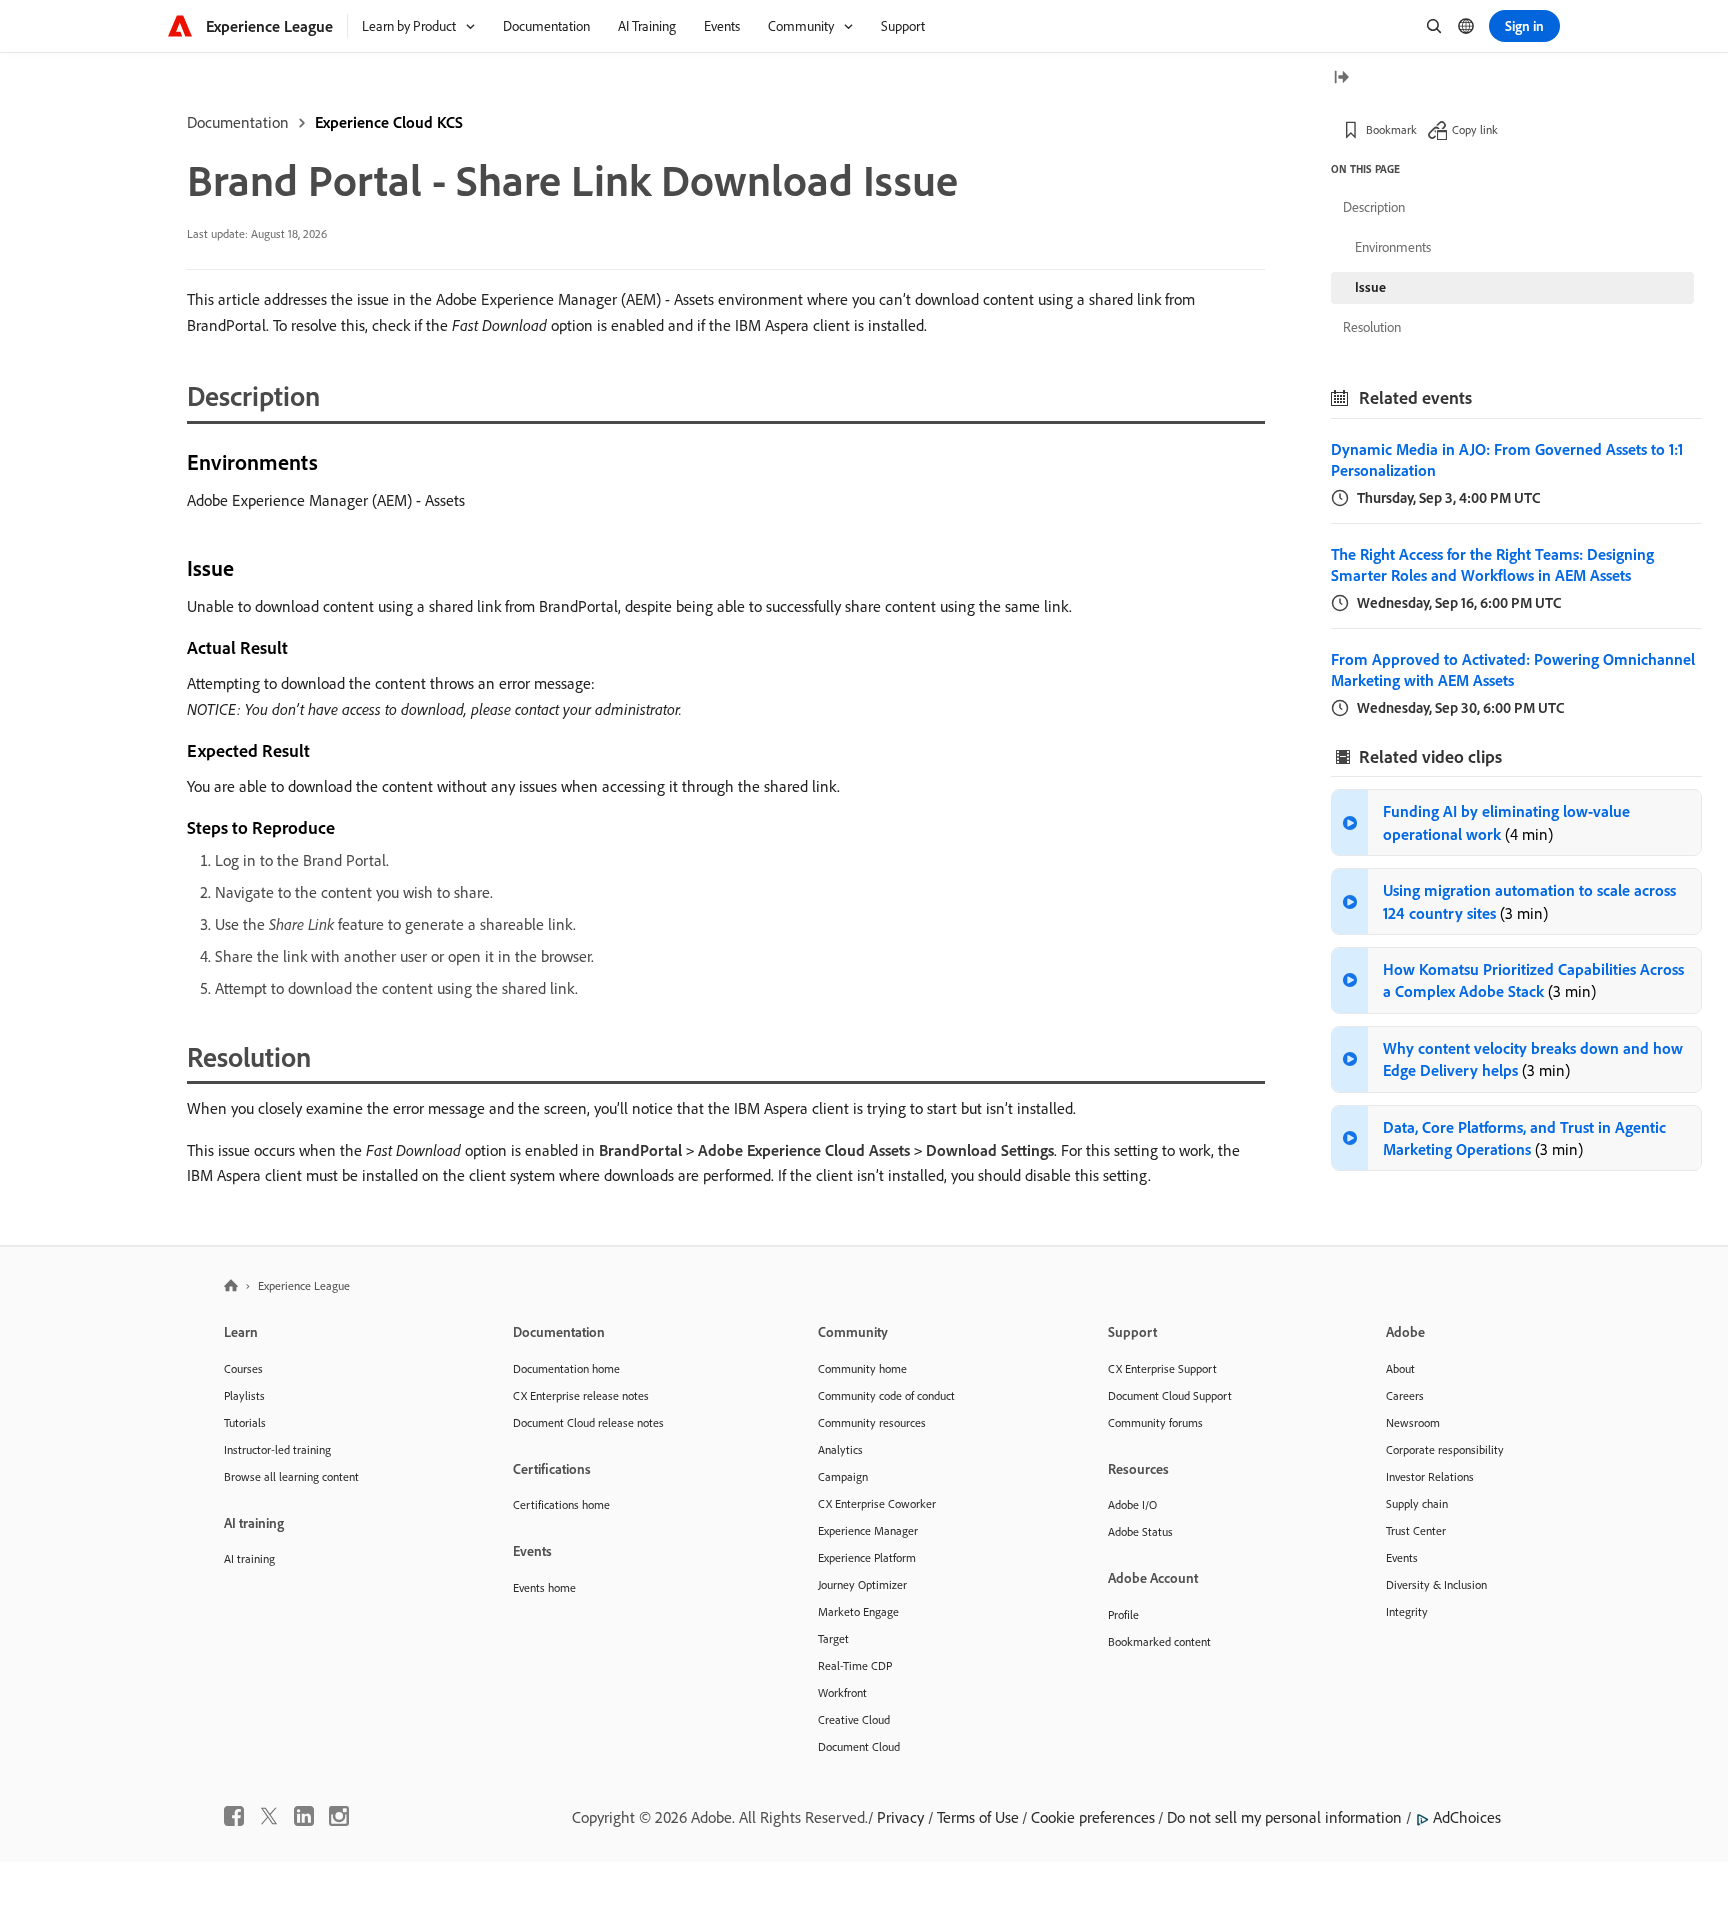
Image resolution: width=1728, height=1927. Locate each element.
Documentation (238, 122)
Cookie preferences (1093, 1817)
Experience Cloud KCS (389, 122)
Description (1374, 207)
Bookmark (1391, 129)
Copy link (1475, 129)
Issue (1370, 287)
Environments (1393, 247)
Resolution (1372, 327)
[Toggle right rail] (1341, 78)
